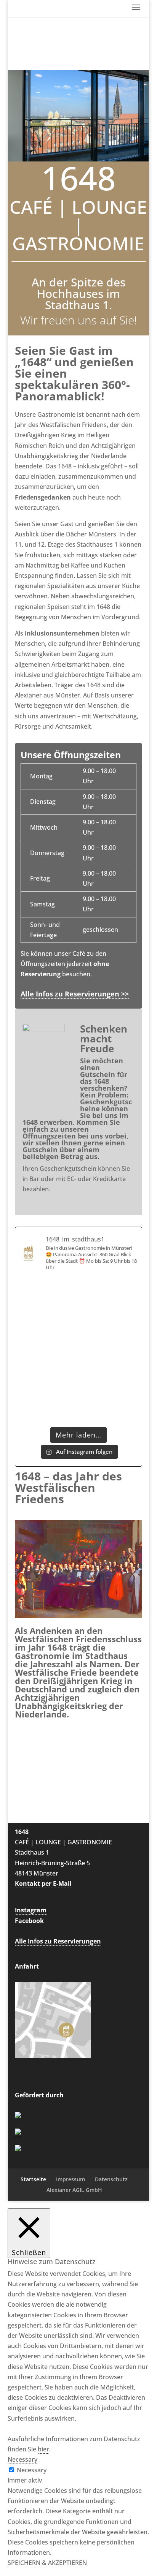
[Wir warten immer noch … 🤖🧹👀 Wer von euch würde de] (109, 1296)
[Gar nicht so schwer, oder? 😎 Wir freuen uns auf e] (109, 1368)
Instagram (31, 1910)
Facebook (29, 1921)
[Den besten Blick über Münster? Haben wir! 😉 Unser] (48, 1296)
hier (43, 2449)
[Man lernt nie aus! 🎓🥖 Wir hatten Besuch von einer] (109, 1405)
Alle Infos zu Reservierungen (58, 1941)
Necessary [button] (22, 2459)
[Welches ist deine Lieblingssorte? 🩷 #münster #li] (48, 1368)
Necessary (32, 2470)
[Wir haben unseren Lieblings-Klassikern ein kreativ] (48, 1332)
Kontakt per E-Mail (43, 1883)
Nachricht (39, 1811)
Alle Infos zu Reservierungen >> (75, 994)
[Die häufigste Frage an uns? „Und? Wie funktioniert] (48, 1405)
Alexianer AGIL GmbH (74, 2190)
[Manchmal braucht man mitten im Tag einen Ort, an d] (109, 1332)
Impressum (70, 2179)
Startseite (33, 2179)
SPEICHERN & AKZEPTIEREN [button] (47, 2563)
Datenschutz (111, 2179)
